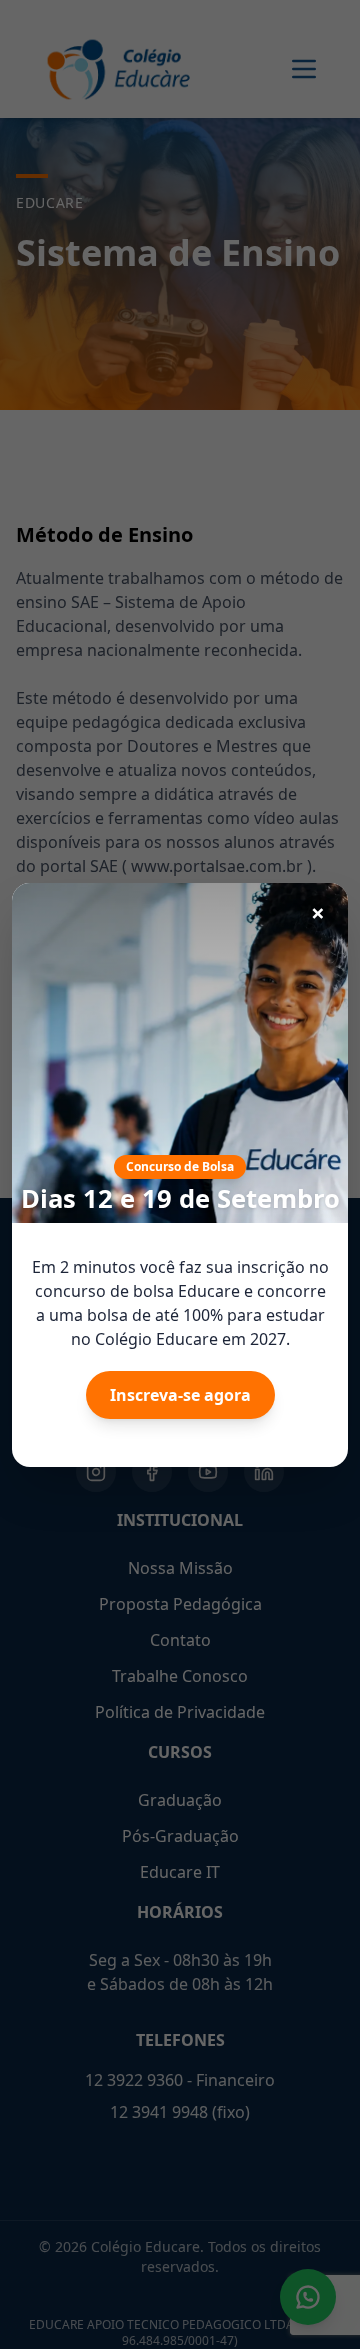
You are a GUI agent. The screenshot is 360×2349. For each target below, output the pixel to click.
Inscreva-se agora (180, 1395)
